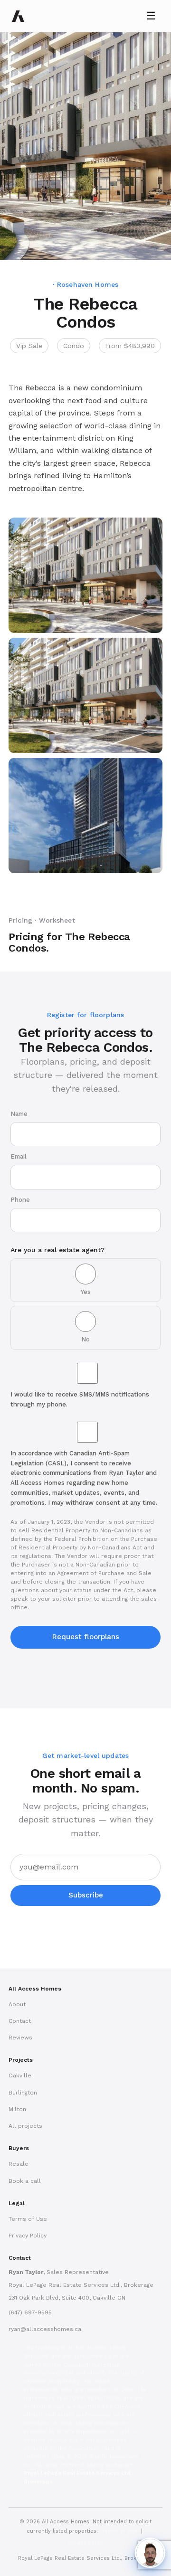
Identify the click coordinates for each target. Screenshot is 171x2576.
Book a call (25, 2181)
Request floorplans (86, 1637)
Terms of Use (28, 2219)
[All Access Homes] (18, 16)
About (17, 2004)
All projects (25, 2126)
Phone (20, 1200)
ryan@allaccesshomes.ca (45, 2329)
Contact (20, 2021)
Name (19, 1114)
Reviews (20, 2038)
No (85, 1339)
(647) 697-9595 (30, 2312)
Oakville (20, 2076)
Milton (17, 2109)
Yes (86, 1292)
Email (19, 1156)
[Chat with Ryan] (150, 2553)
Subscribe (86, 1895)
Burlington (23, 2093)
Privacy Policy (28, 2236)
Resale (19, 2164)
